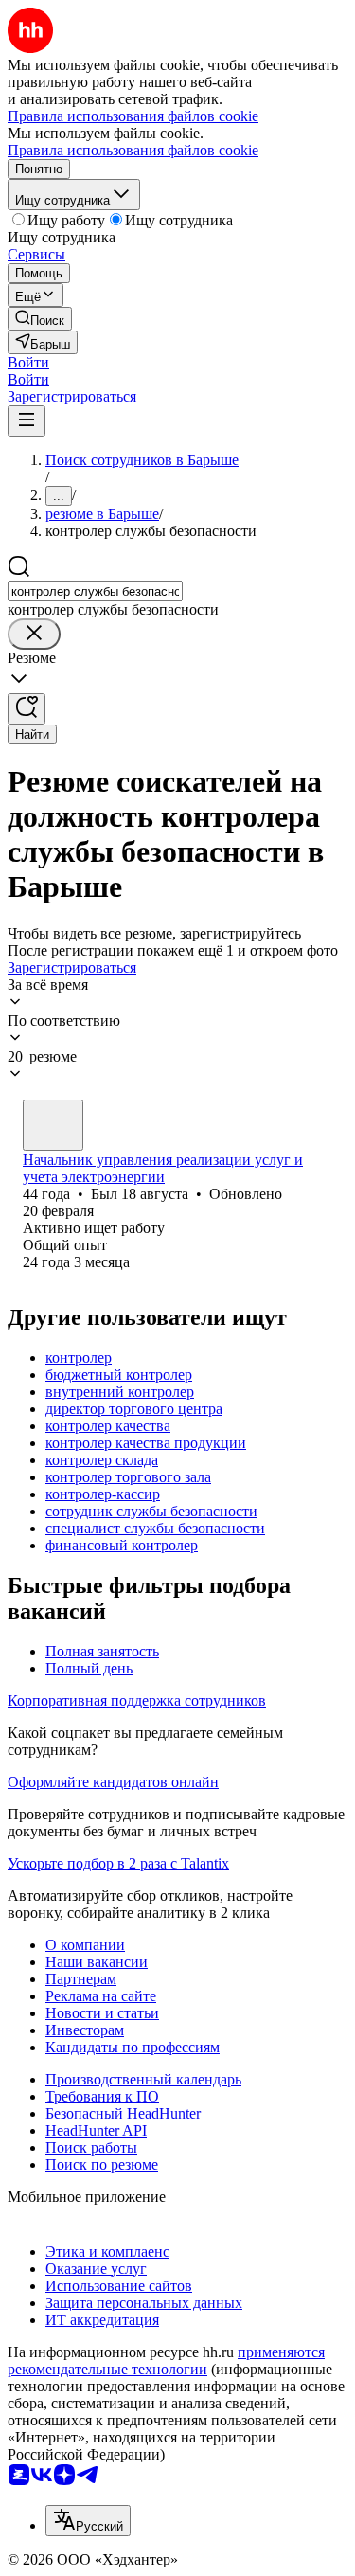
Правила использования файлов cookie (133, 150)
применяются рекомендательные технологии (166, 2361)
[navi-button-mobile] (27, 421)
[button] (28, 362)
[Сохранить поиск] (27, 709)
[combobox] (95, 591)
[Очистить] (34, 634)
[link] (40, 319)
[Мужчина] (53, 1125)
